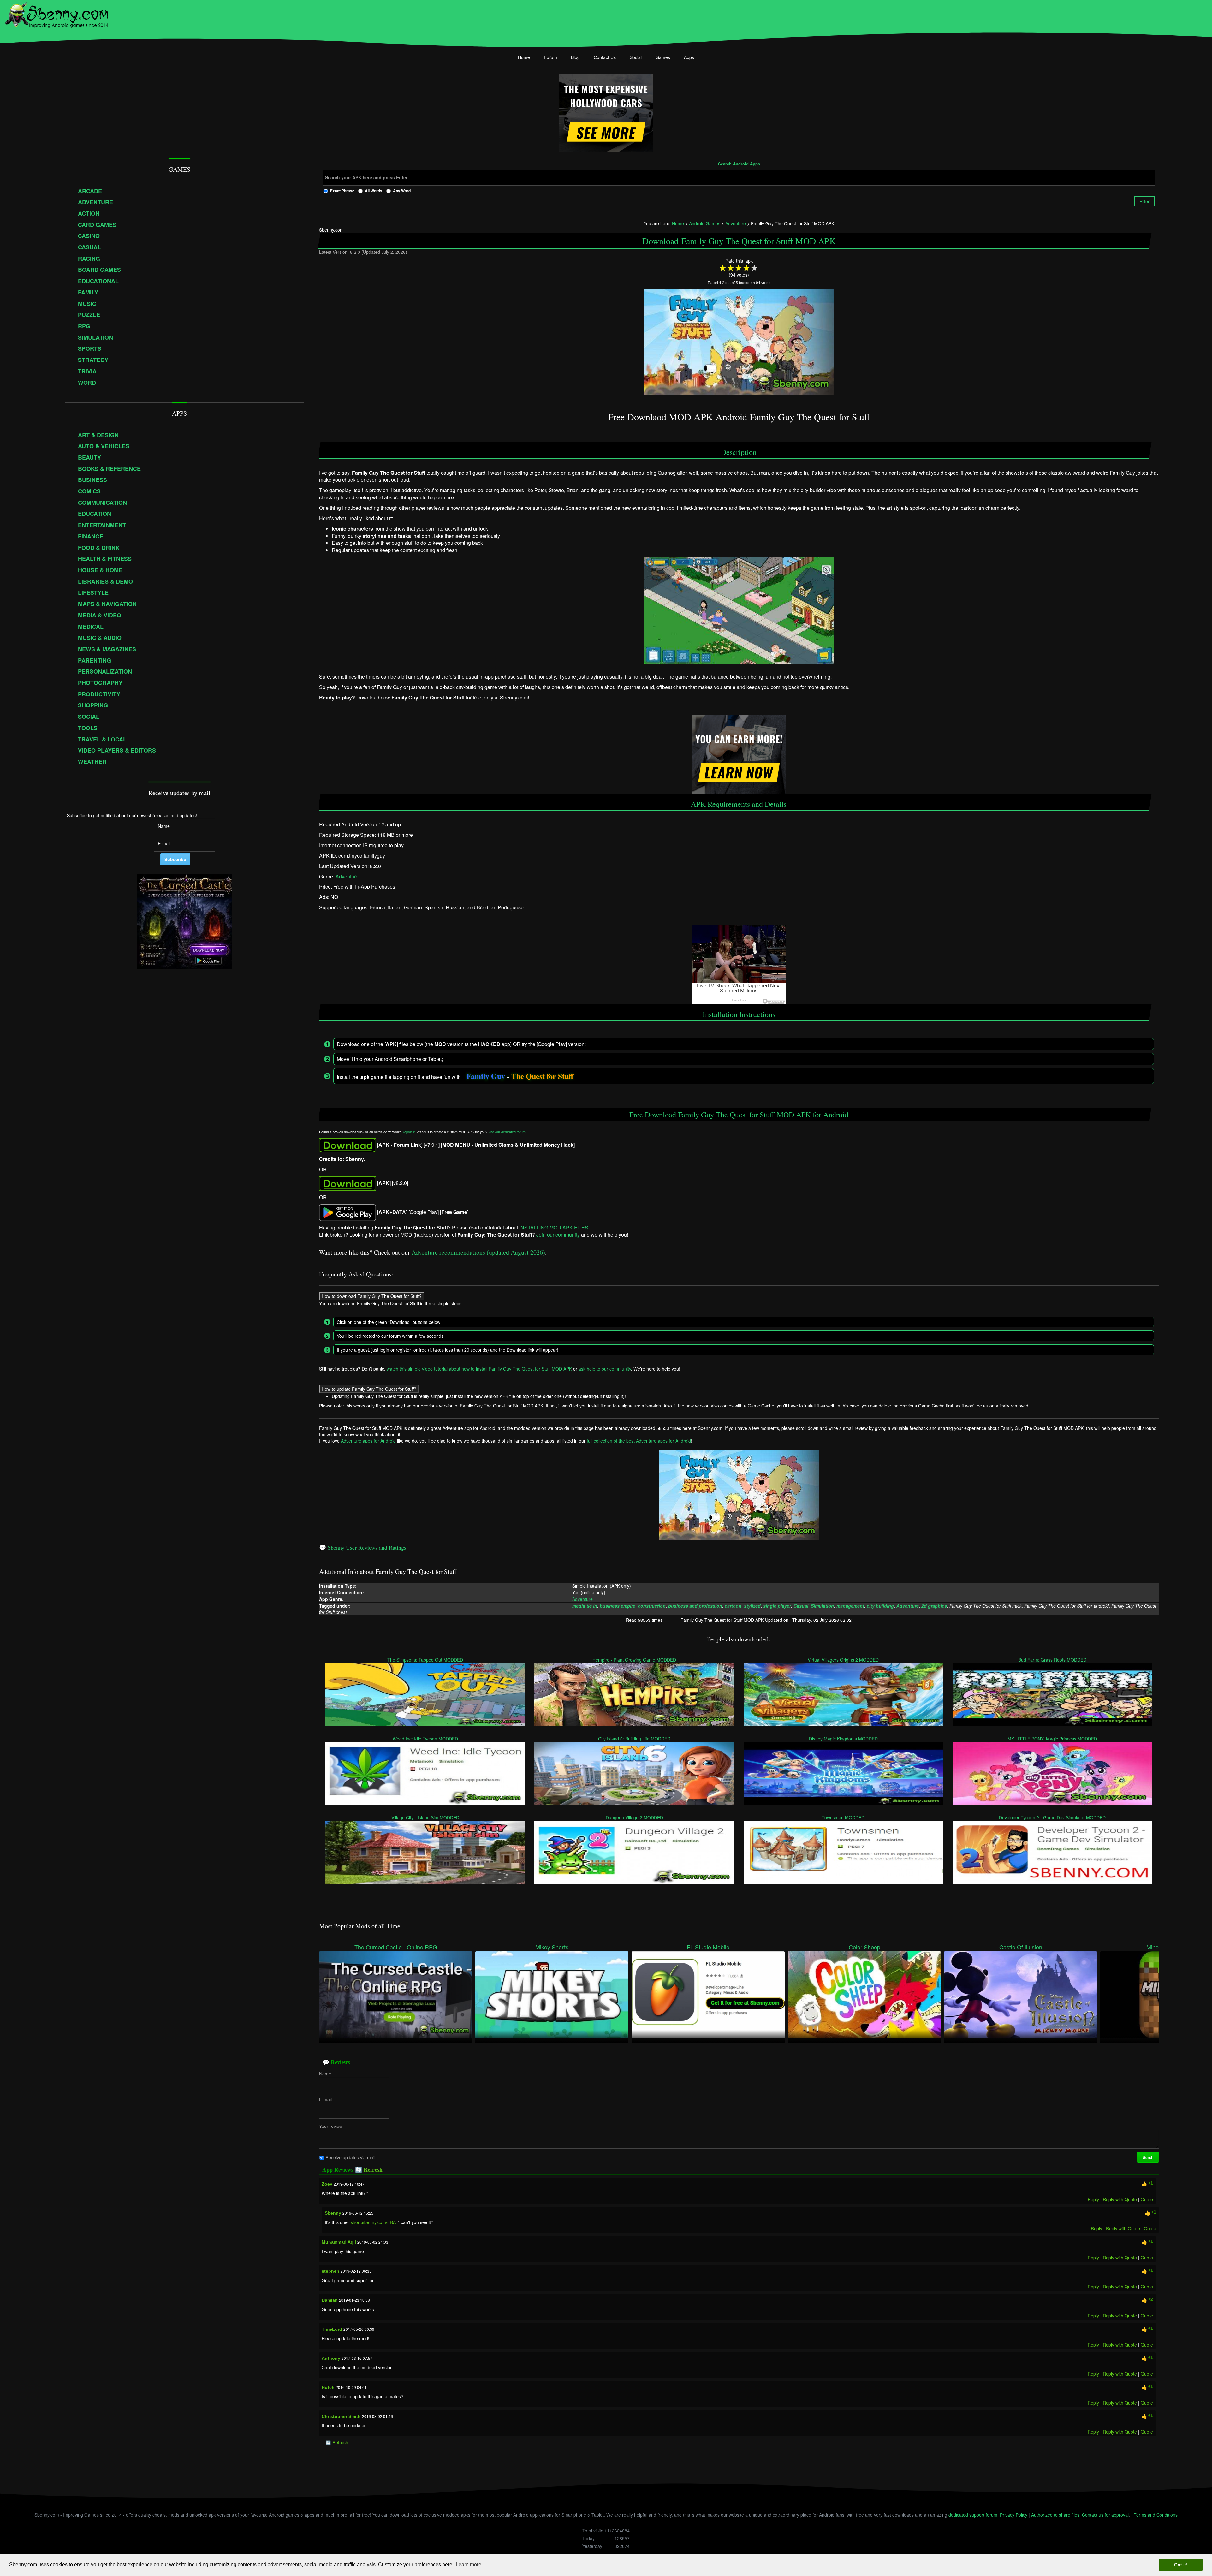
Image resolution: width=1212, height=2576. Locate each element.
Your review (331, 2126)
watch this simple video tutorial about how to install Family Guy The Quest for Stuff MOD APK (479, 1369)
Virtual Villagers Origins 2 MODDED (844, 1660)
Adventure (347, 876)
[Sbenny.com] (57, 14)
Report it (408, 1132)
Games (663, 57)
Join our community (558, 1235)
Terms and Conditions (1156, 2515)
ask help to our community (605, 1369)
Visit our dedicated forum (507, 1132)
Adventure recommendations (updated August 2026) (478, 1252)
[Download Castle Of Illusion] (1021, 1994)
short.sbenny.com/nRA (373, 2222)
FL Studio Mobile (708, 1947)
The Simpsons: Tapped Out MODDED (425, 1660)
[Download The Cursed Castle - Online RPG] (396, 1994)
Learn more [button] (469, 2564)
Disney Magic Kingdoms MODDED (843, 1739)
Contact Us (605, 57)
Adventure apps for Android (368, 1441)
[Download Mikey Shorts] (552, 1994)
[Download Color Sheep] (864, 1994)
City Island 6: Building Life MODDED (634, 1739)
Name (325, 2074)
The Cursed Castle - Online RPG (396, 1947)
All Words (374, 191)
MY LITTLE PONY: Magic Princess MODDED (1053, 1739)
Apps (689, 57)
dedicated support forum (973, 2515)
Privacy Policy (1014, 2515)
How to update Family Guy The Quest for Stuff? (369, 1389)
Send (1148, 2157)
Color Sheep (864, 1947)
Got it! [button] (1181, 2565)
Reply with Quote (1120, 2199)
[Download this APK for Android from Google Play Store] (348, 1212)
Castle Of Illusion (1021, 1947)
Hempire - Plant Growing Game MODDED (634, 1660)
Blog (575, 57)
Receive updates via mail (350, 2157)
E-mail (325, 2099)
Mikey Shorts (552, 1947)
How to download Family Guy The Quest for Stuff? (372, 1296)
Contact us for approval (1105, 2515)
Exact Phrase (342, 191)
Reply (1093, 2199)
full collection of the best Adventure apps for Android (639, 1441)
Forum (550, 57)
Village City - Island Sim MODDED (425, 1817)
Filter (1144, 201)
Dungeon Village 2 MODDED (634, 1817)
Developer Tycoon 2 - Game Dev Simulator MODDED (1053, 1817)
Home (524, 57)
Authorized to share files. (1056, 2515)
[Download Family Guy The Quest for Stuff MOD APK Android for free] (348, 1145)
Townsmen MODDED (844, 1817)
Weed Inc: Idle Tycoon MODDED (425, 1739)
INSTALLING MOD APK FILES (554, 1228)
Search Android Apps (739, 164)
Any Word (402, 191)
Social (636, 57)
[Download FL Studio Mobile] (708, 1994)
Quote (1147, 2199)
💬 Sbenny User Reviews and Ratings (363, 1547)
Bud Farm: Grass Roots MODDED (1053, 1660)
